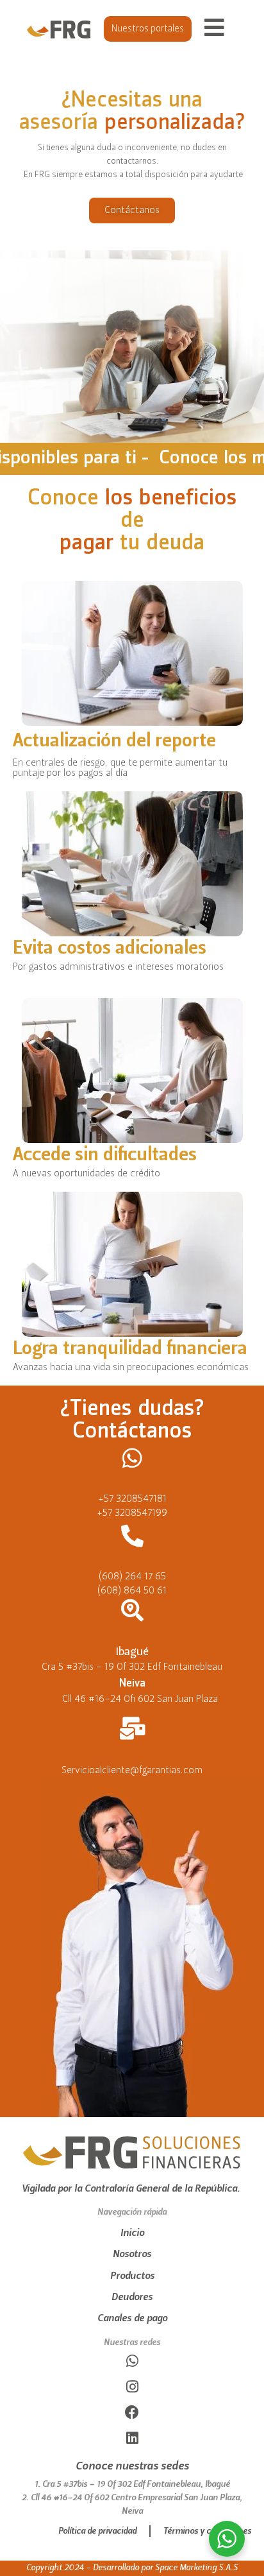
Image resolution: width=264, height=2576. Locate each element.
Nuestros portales (148, 29)
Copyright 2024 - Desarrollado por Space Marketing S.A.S (132, 2568)
